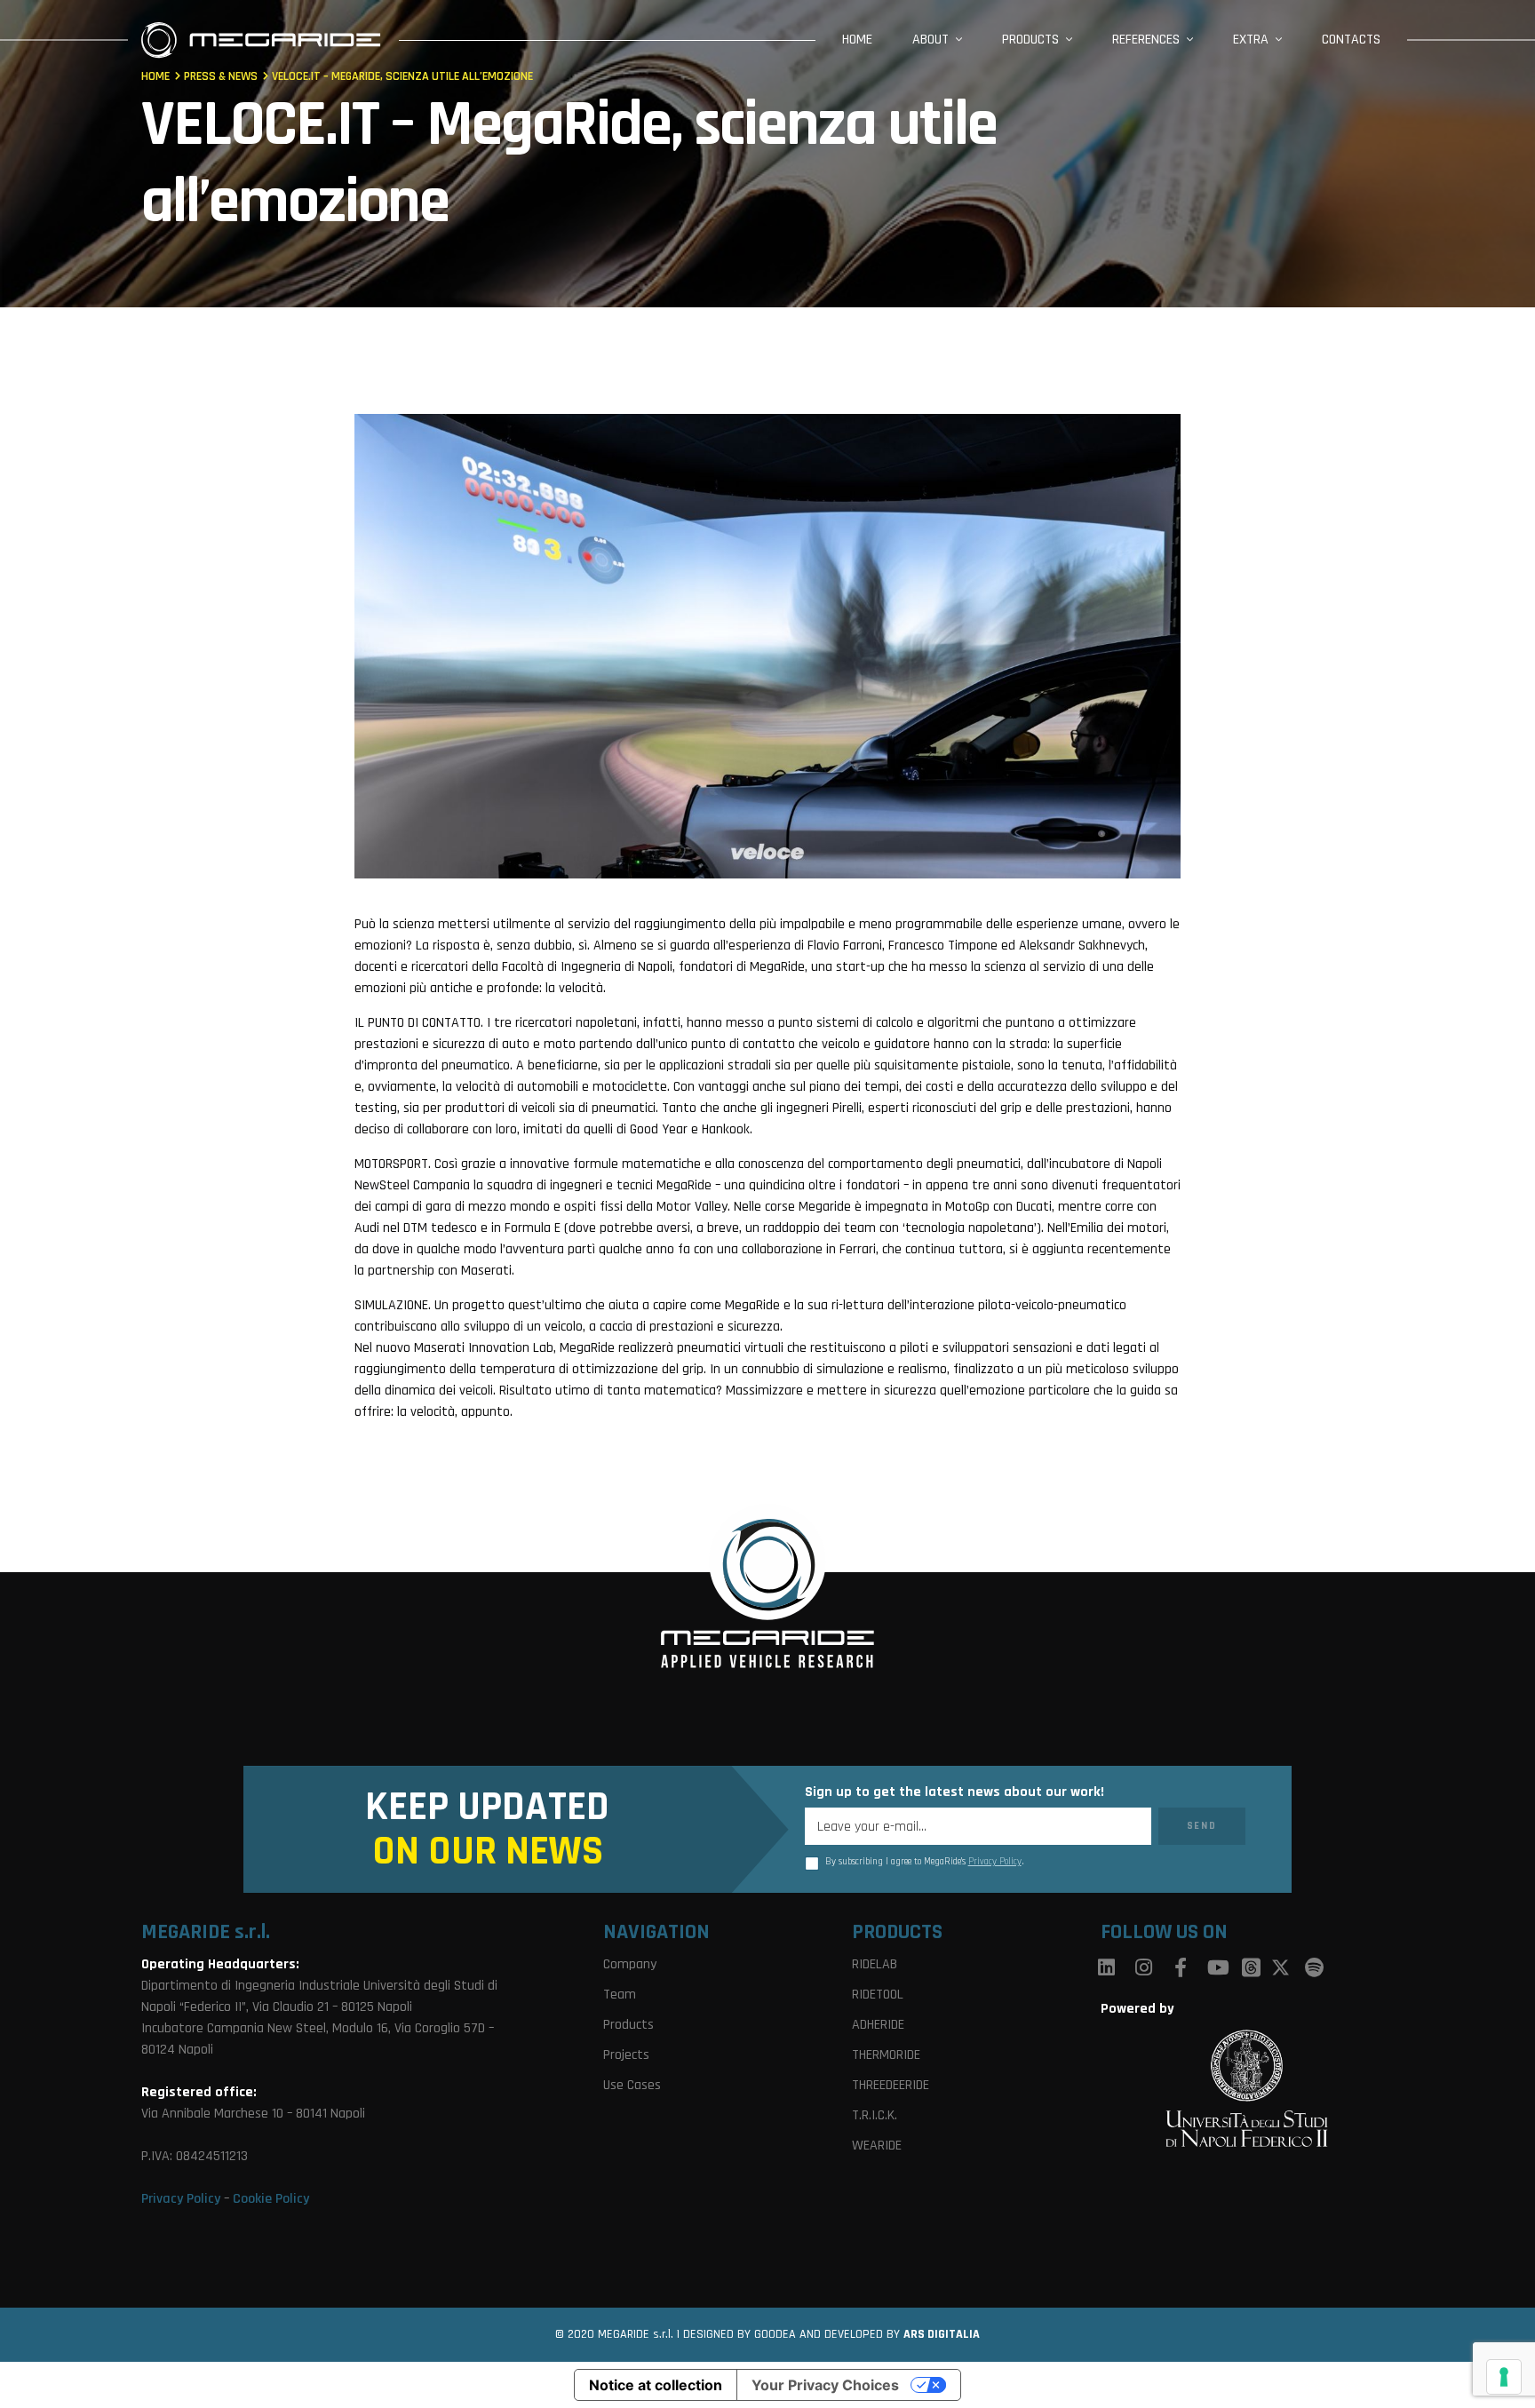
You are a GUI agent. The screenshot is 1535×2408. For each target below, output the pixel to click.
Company (630, 1964)
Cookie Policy (271, 2199)
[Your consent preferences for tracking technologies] (1504, 2377)
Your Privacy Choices (825, 2385)
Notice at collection (656, 2385)
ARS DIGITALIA (942, 2334)
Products (1030, 40)
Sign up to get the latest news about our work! (954, 1792)
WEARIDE (877, 2146)
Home (857, 40)
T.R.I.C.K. (875, 2115)
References (1146, 40)
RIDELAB (875, 1964)
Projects (626, 2055)
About (931, 40)
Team (620, 1995)
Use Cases (632, 2085)
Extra (1251, 40)
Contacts (1351, 40)
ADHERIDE (878, 2025)
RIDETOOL (878, 1995)
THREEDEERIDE (891, 2085)
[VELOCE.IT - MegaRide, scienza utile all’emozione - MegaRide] (261, 40)
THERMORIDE (886, 2055)
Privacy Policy (995, 1862)
